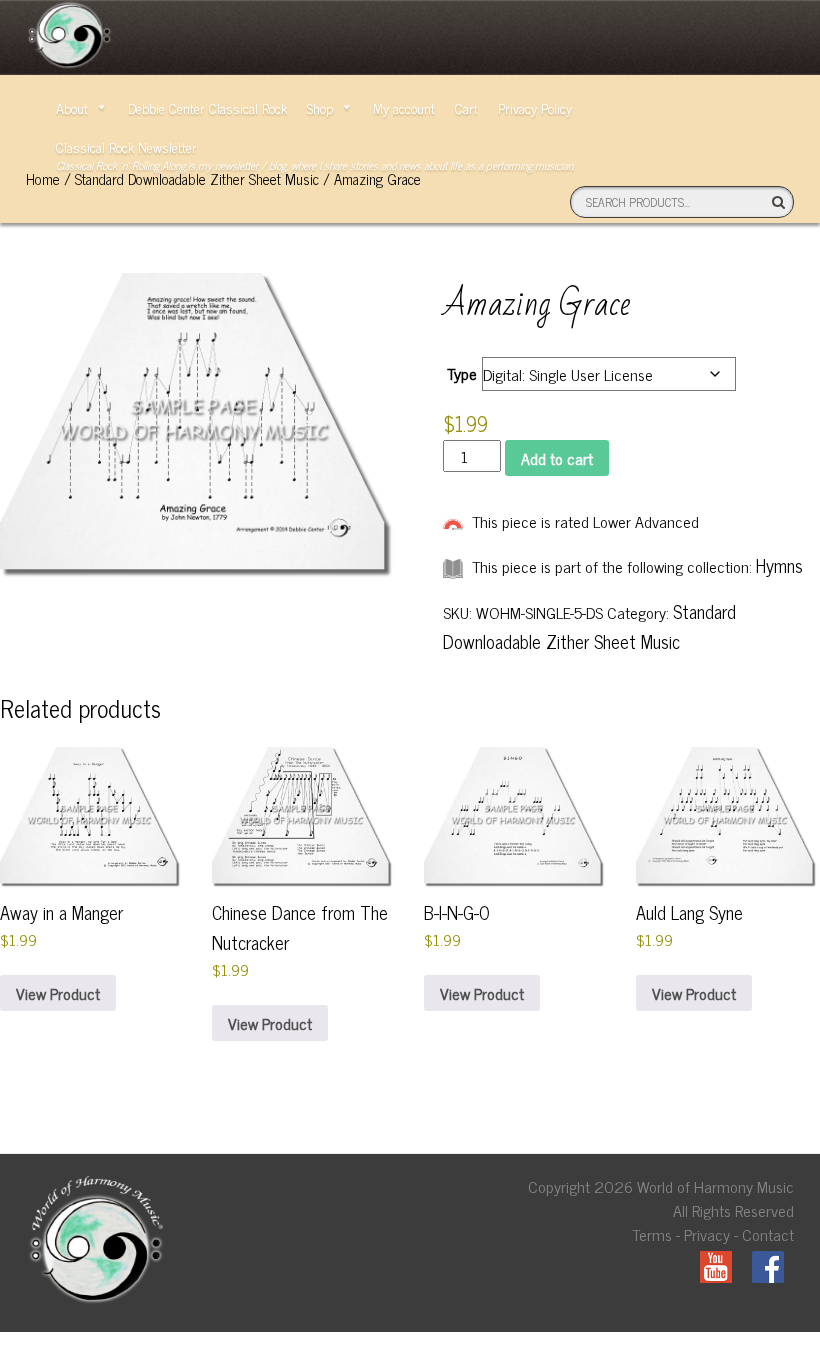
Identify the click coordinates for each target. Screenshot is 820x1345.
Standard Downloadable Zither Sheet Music (197, 178)
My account (404, 107)
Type (462, 373)
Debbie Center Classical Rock (207, 107)
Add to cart (557, 458)
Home (43, 178)
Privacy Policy (535, 107)
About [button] (72, 107)
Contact (768, 1234)
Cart (466, 107)
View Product (58, 993)
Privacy (707, 1234)
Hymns (779, 565)
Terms (652, 1234)
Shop (320, 107)
